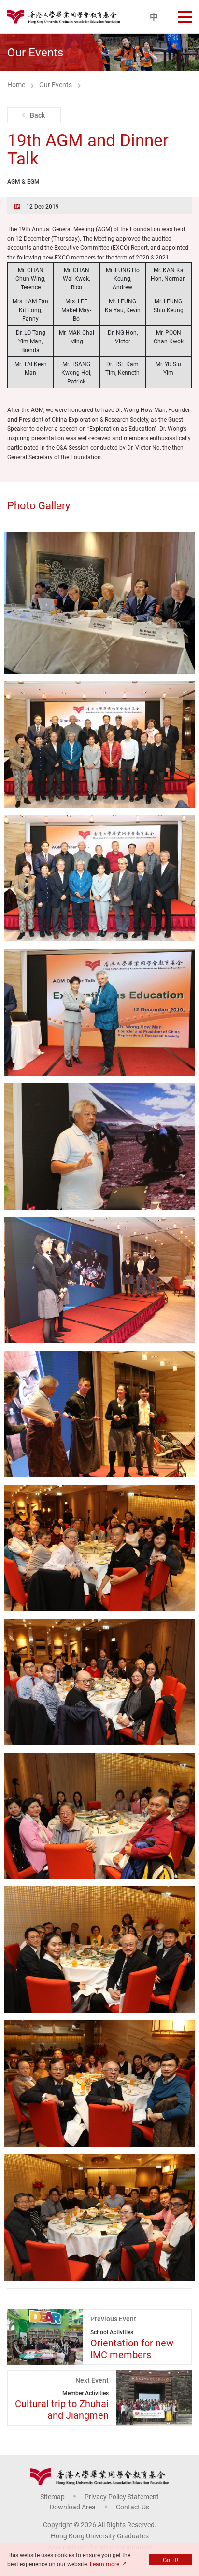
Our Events (56, 85)
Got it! (171, 2560)
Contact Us (133, 2507)
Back (37, 115)
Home (16, 85)
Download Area (73, 2507)
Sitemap (52, 2497)
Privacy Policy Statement (122, 2497)
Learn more (105, 2564)
